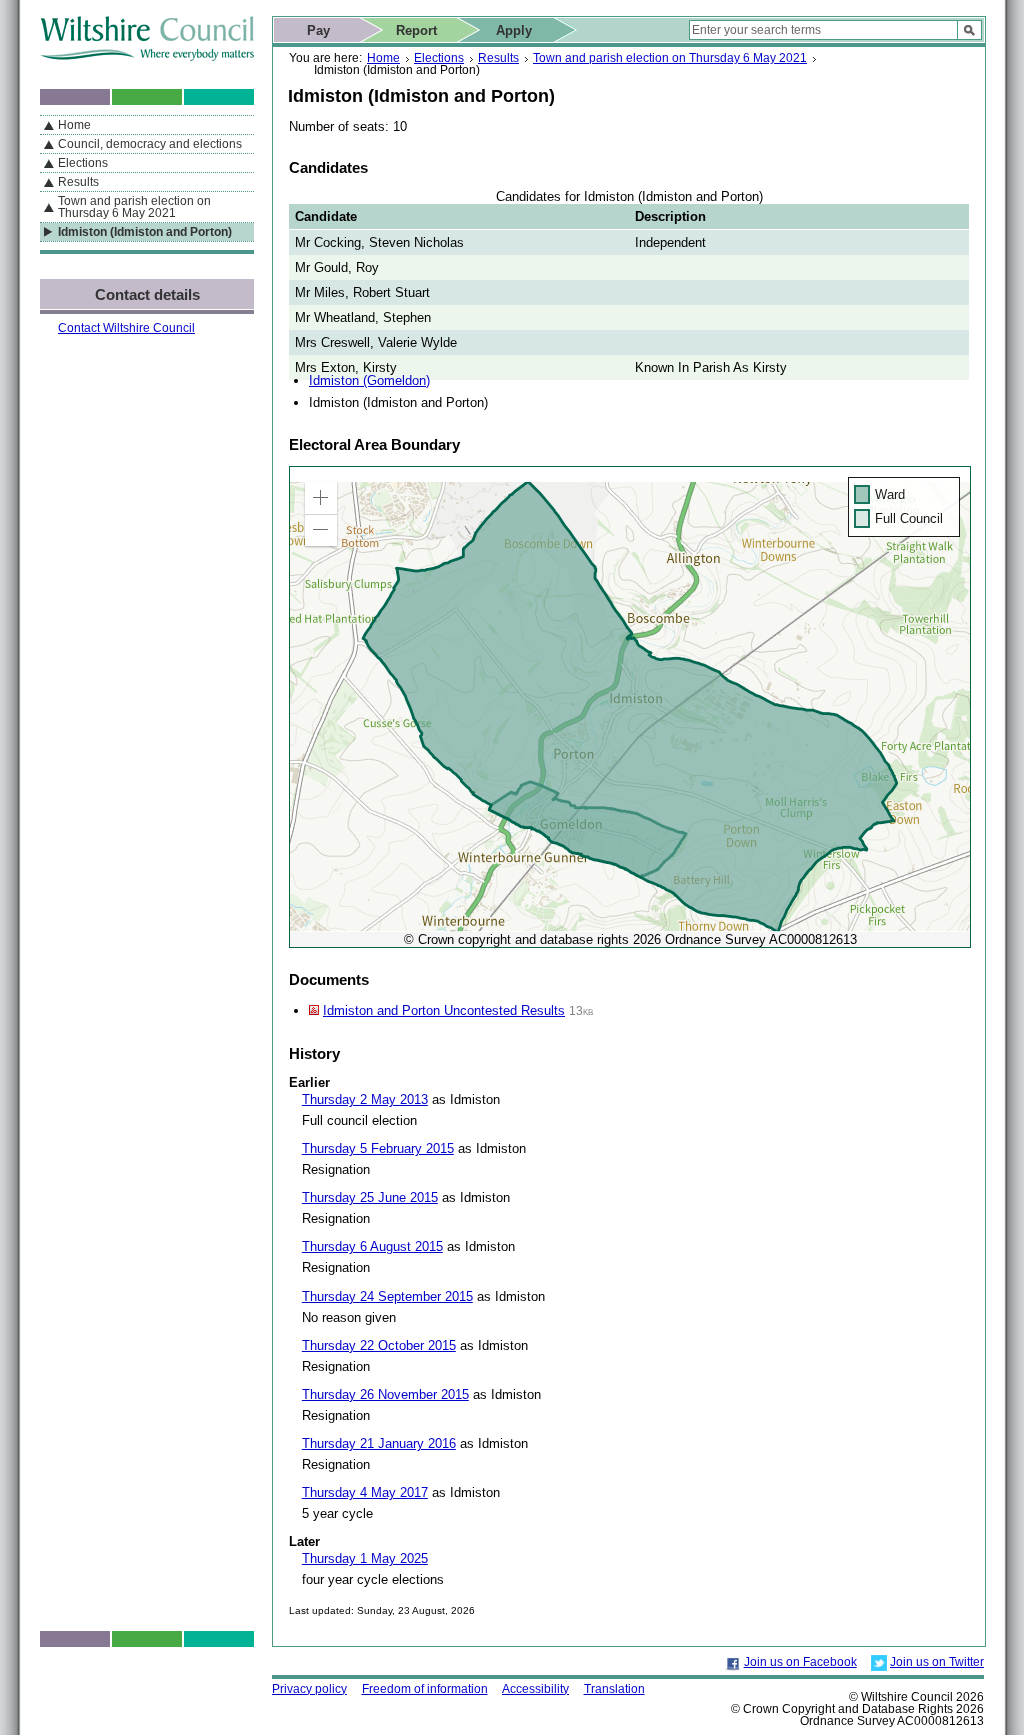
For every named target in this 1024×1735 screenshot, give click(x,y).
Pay (318, 30)
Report (416, 30)
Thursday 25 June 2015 (370, 1197)
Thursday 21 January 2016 (379, 1443)
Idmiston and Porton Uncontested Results (444, 1010)
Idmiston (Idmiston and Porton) (145, 232)
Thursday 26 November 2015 (385, 1394)
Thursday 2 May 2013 (365, 1099)
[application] (630, 707)
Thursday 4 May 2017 (365, 1492)
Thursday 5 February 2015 (378, 1148)
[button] (321, 498)
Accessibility (535, 1689)
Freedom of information (425, 1689)
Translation (614, 1689)
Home (383, 58)
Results (498, 58)
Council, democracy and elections (150, 144)
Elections (439, 58)
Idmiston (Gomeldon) (369, 380)
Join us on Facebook (800, 1662)
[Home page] (147, 56)
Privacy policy (309, 1689)
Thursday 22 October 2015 (379, 1345)
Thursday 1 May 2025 (365, 1558)
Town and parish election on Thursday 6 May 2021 (670, 58)
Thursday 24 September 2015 (387, 1296)
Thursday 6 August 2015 (372, 1246)
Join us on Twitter (937, 1662)
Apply (514, 30)
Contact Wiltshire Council (126, 328)
